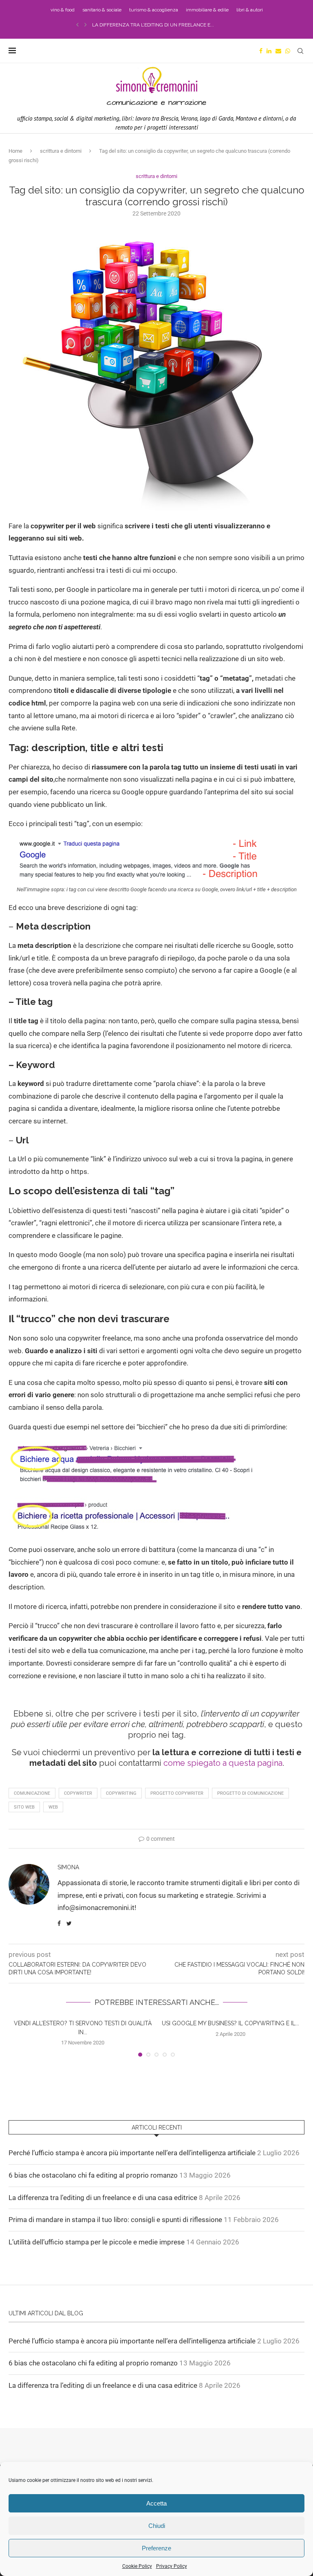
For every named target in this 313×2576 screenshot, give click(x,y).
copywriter (78, 1793)
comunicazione (32, 1793)
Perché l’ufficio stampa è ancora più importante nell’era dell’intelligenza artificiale (132, 2153)
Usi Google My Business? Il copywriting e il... (230, 2023)
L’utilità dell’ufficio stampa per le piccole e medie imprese (97, 2242)
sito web (24, 1807)
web (53, 1807)
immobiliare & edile (207, 10)
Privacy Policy (172, 2566)
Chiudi (157, 2526)
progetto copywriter (177, 1793)
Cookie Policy (137, 2566)
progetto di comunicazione (250, 1793)
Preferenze (156, 2548)
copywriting (121, 1793)
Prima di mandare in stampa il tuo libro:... (146, 25)
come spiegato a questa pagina (223, 1763)
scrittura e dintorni (61, 151)
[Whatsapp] (288, 51)
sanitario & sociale (102, 10)
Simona (68, 1867)
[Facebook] (261, 51)
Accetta (156, 2503)
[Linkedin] (269, 51)
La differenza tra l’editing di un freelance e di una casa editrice (103, 2198)
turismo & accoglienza (154, 10)
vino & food (63, 10)
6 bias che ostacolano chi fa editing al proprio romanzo (93, 2175)
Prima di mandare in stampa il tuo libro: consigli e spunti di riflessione (115, 2220)
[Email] (278, 51)
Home (15, 151)
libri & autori (250, 10)
